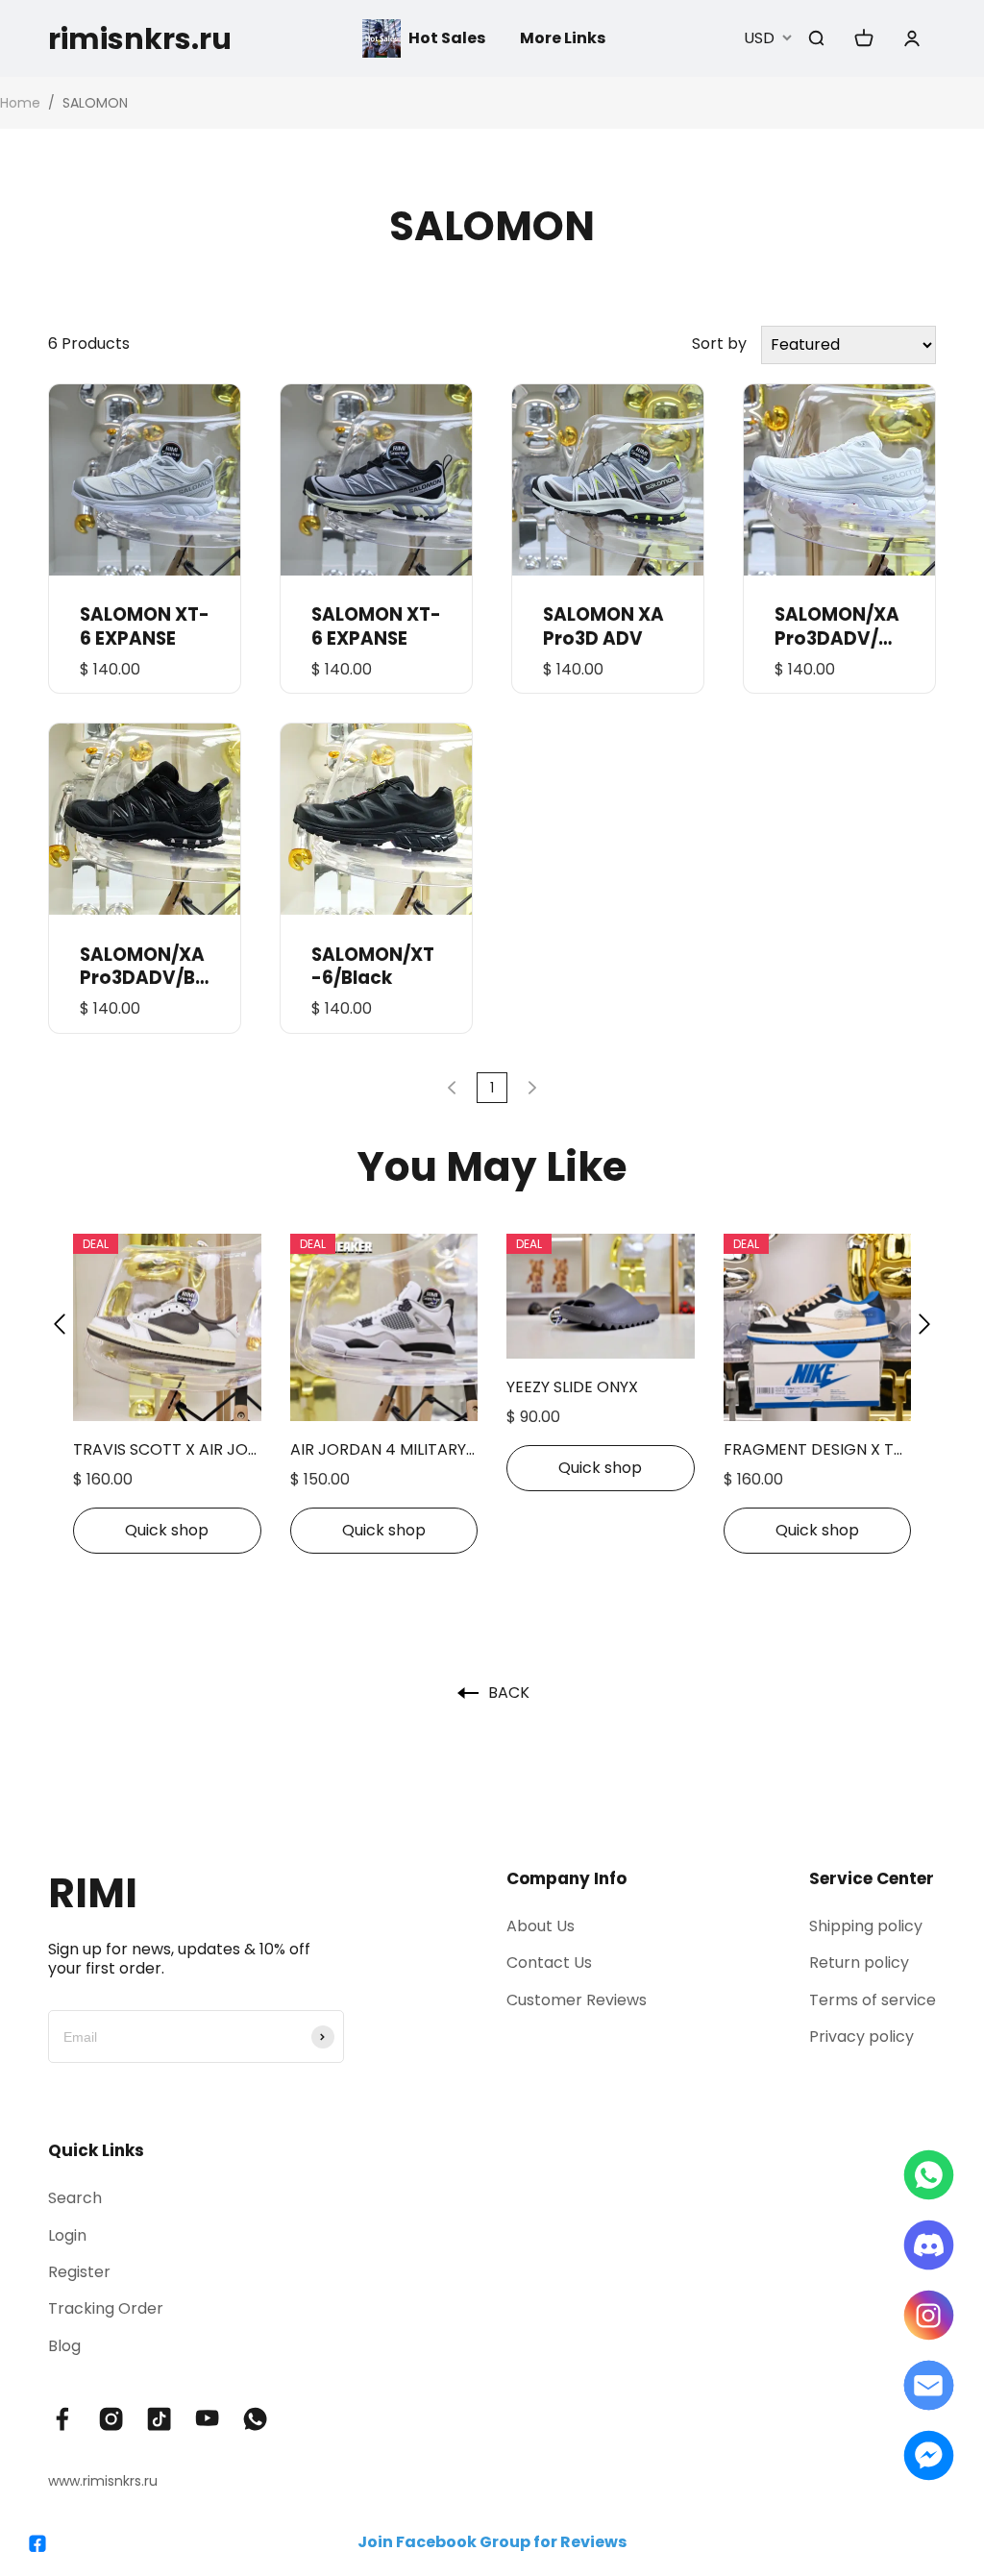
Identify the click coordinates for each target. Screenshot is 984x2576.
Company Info (566, 1878)
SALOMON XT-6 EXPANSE (145, 626)
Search (75, 2198)
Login (67, 2235)
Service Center (872, 1878)
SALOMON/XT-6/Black (373, 967)
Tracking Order (106, 2308)
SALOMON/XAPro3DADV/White (837, 626)
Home (20, 103)
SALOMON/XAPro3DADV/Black (142, 967)
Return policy (859, 1963)
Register (79, 2272)
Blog (64, 2346)
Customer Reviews (577, 2000)
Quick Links (96, 2150)
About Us (541, 1926)
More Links (563, 38)
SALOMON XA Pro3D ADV (603, 626)
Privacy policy (861, 2036)
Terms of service (873, 2000)
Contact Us (549, 1963)
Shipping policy (866, 1926)
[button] (60, 1325)
